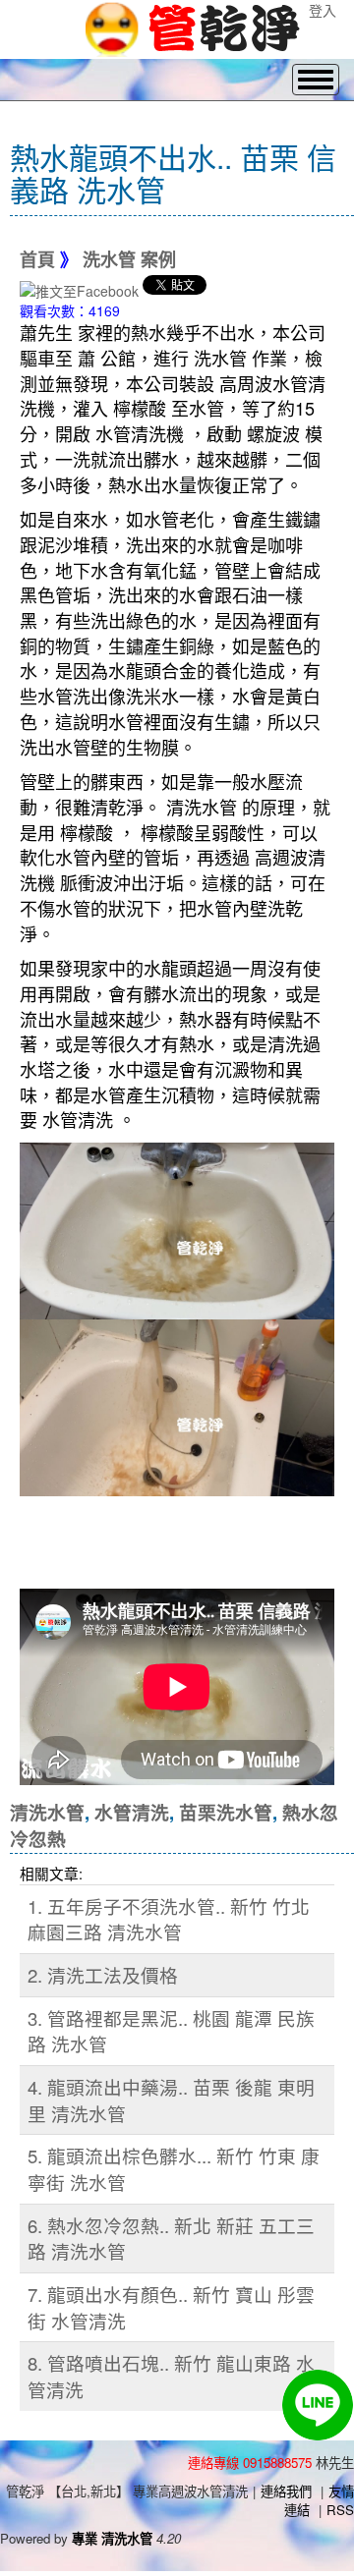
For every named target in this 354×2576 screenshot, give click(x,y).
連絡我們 (286, 2491)
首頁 (37, 260)
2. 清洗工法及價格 (103, 1975)
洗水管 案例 (129, 260)
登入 (323, 10)
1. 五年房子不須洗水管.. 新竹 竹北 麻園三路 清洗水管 (169, 1919)
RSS (340, 2510)
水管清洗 (132, 1812)
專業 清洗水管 (112, 2538)
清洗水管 (47, 1812)
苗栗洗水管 (226, 1812)
